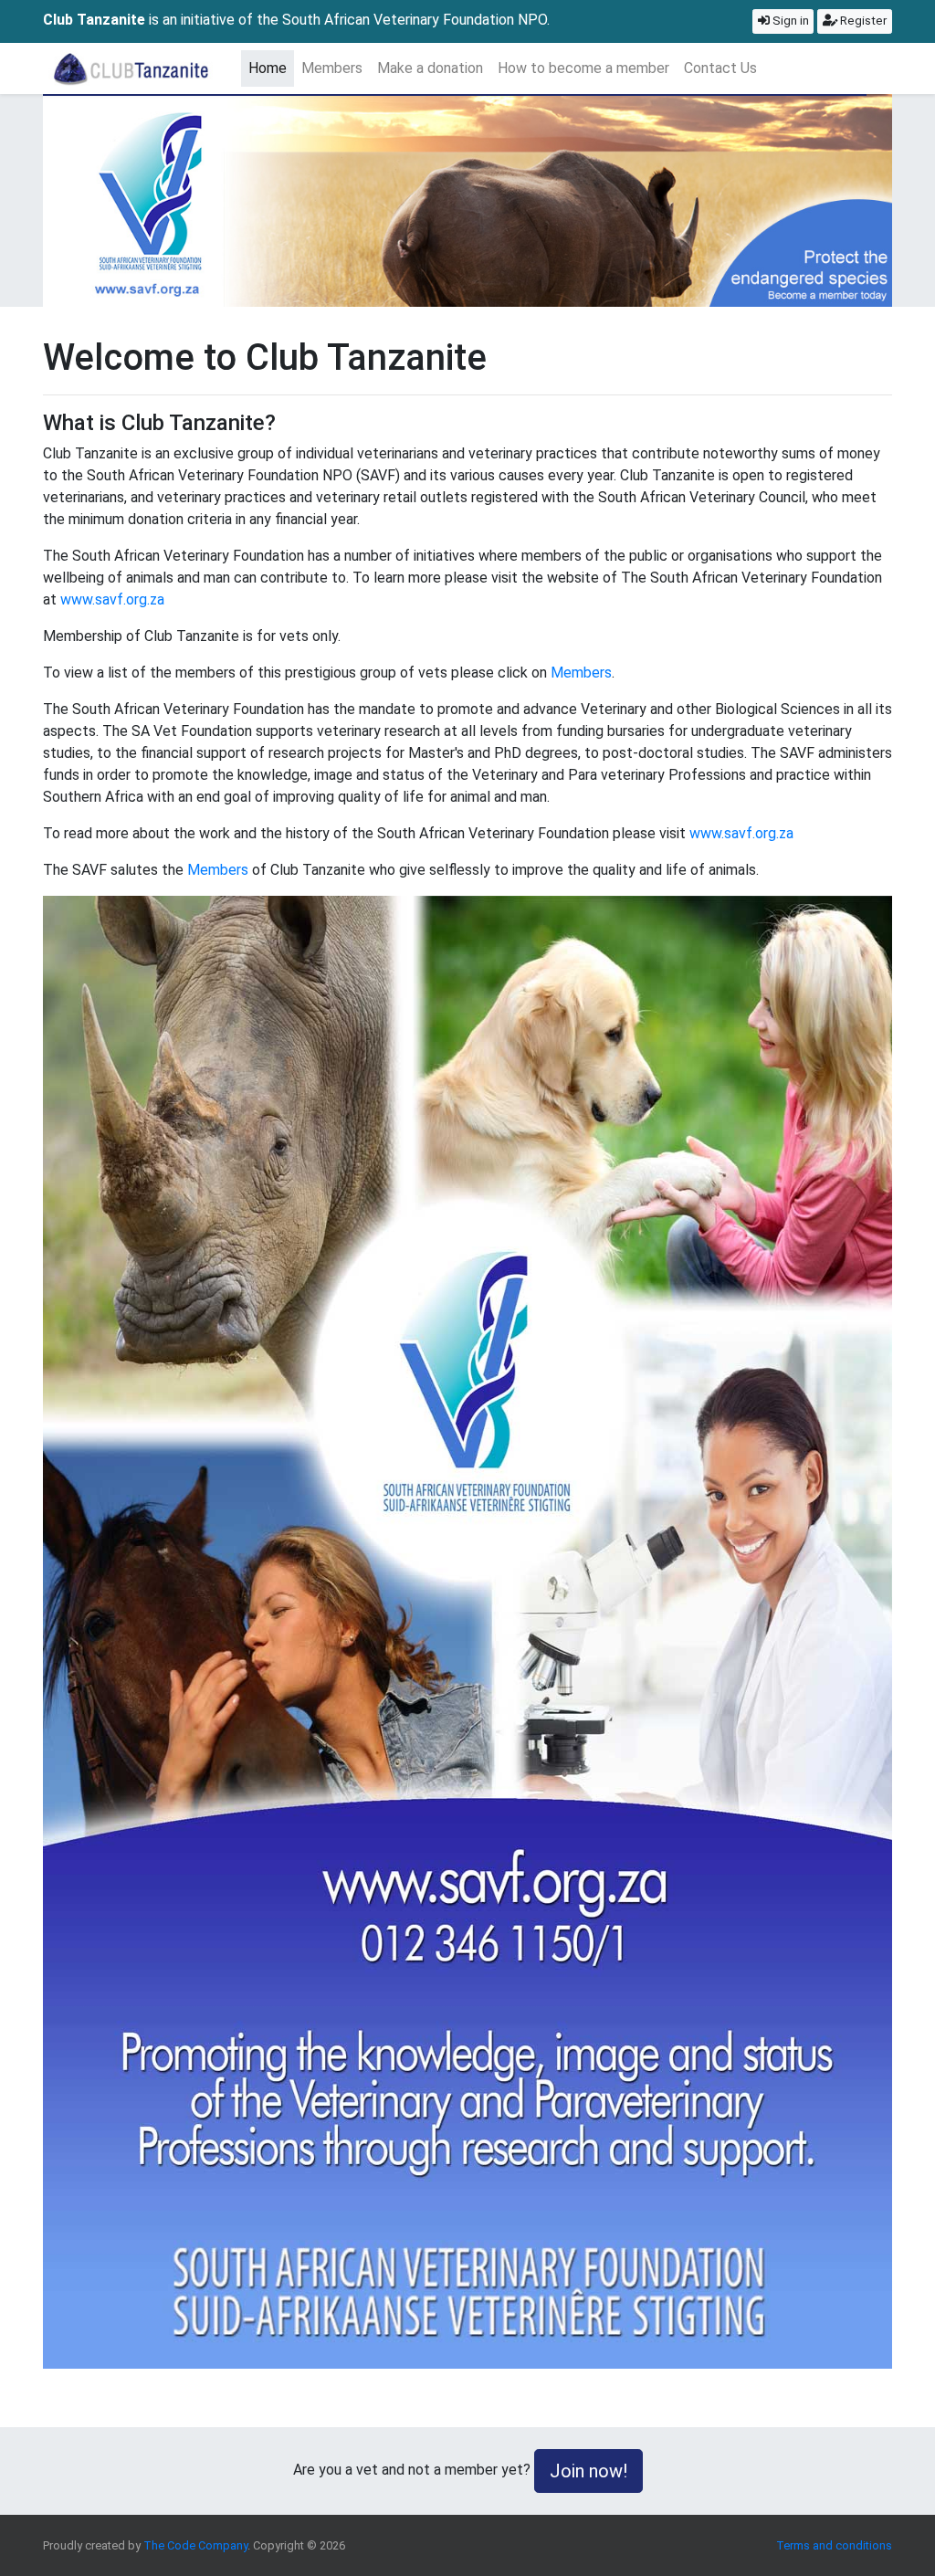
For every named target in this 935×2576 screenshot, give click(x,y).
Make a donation (430, 68)
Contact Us (720, 68)
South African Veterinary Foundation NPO (415, 20)
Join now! (588, 2471)
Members (332, 68)
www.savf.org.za (112, 599)
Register (862, 21)
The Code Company (195, 2545)
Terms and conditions (834, 2545)
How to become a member (583, 68)
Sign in (789, 21)
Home (271, 68)
